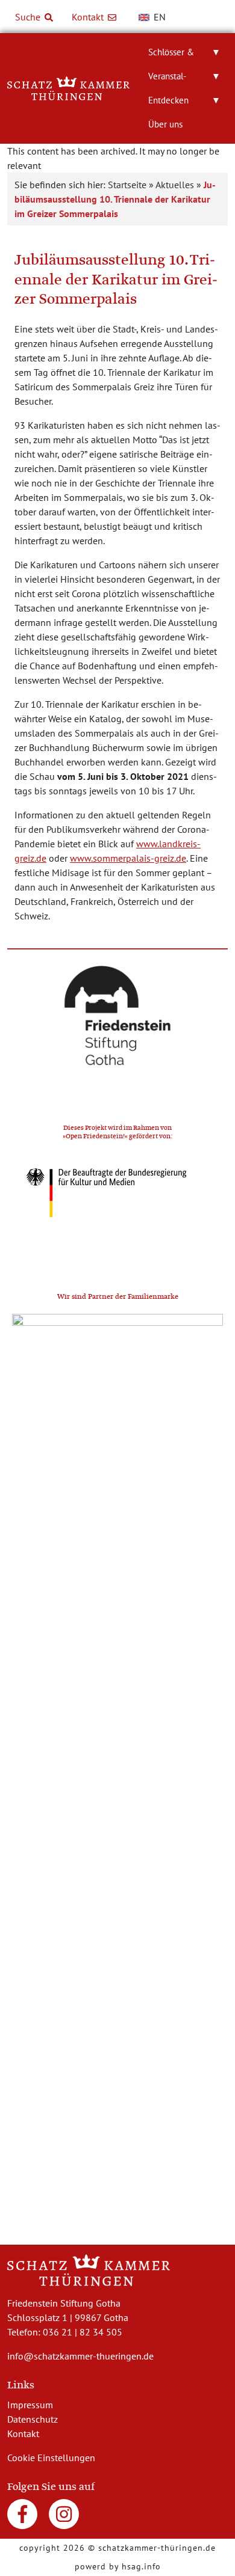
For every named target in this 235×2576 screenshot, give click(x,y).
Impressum (30, 2405)
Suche (29, 17)
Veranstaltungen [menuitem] (184, 79)
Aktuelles (175, 185)
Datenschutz (33, 2419)
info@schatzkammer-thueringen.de (80, 2356)
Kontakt (89, 17)
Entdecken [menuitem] (184, 100)
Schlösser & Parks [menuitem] (184, 55)
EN (158, 17)
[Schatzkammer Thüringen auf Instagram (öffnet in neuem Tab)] (64, 2519)
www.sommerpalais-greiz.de (128, 858)
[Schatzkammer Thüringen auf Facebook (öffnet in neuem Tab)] (23, 2519)
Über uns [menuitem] (165, 124)
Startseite (127, 185)
